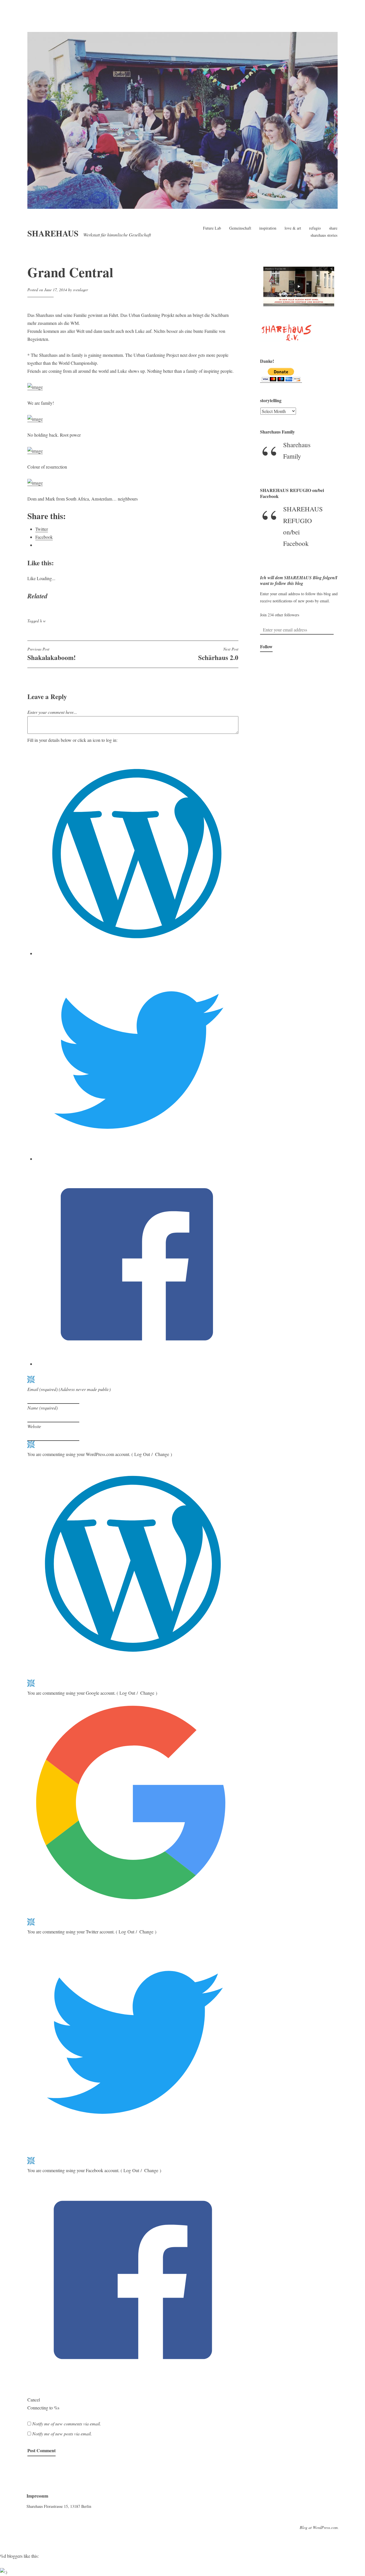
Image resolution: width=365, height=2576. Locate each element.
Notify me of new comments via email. (67, 2424)
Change (162, 1454)
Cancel (34, 2400)
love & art (293, 228)
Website (34, 1426)
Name (42, 1408)
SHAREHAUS (53, 233)
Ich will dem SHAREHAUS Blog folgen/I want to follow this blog (299, 581)
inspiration (268, 228)
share (333, 228)
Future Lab (212, 228)
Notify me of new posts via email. (62, 2434)
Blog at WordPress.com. (319, 2527)
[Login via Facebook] (137, 1364)
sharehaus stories (324, 235)
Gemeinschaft (240, 228)
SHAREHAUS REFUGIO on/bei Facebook (292, 493)
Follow (266, 646)
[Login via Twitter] (137, 1159)
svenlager (80, 290)
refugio (315, 228)
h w (43, 621)
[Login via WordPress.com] (137, 953)
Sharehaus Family (277, 432)
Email (69, 1389)
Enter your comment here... (52, 712)
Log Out (142, 1454)
